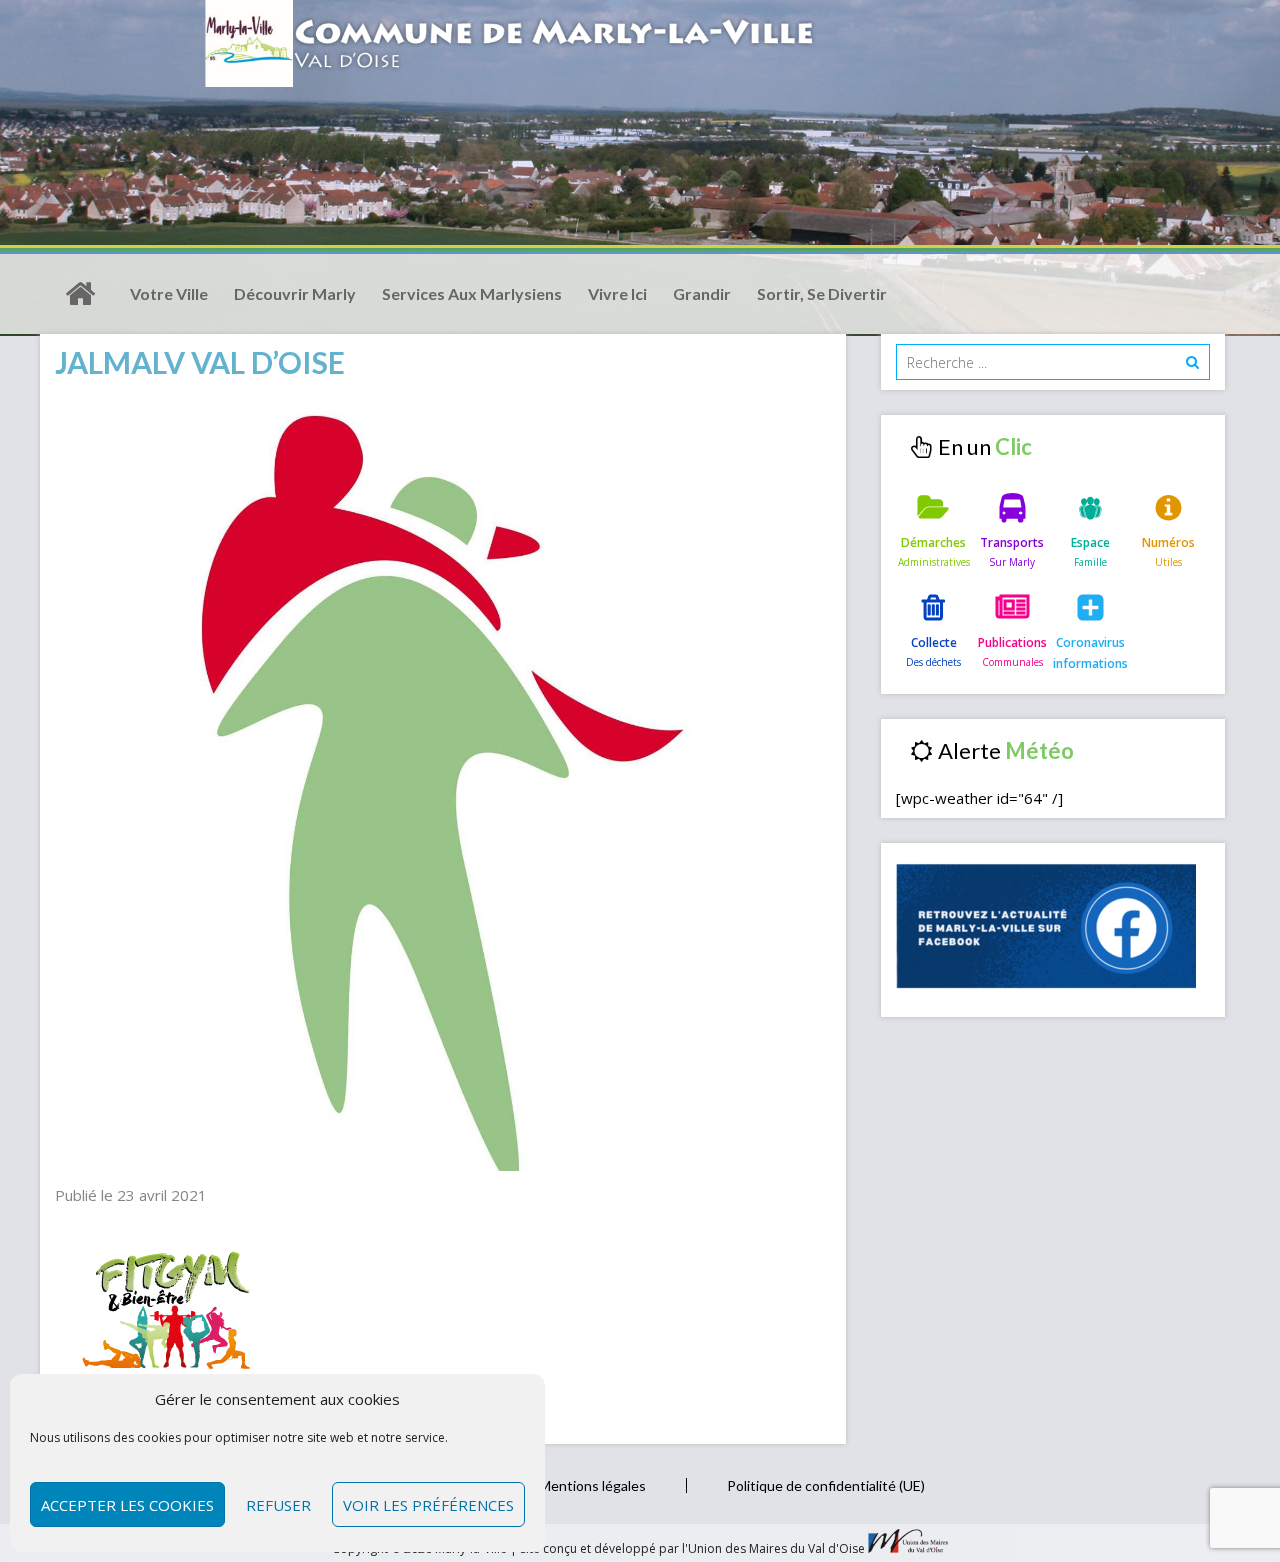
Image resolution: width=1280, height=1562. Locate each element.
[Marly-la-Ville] (80, 294)
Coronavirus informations (1090, 652)
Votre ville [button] (169, 293)
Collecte (934, 642)
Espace (1090, 542)
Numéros (1168, 542)
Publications (1012, 642)
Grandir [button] (702, 293)
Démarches (933, 542)
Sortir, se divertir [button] (822, 293)
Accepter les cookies (127, 1505)
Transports (1012, 542)
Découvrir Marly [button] (295, 293)
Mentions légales (592, 1485)
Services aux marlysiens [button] (472, 293)
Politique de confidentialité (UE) (826, 1485)
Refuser (278, 1505)
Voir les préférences (428, 1505)
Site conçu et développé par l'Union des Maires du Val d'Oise (692, 1548)
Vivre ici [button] (617, 293)
